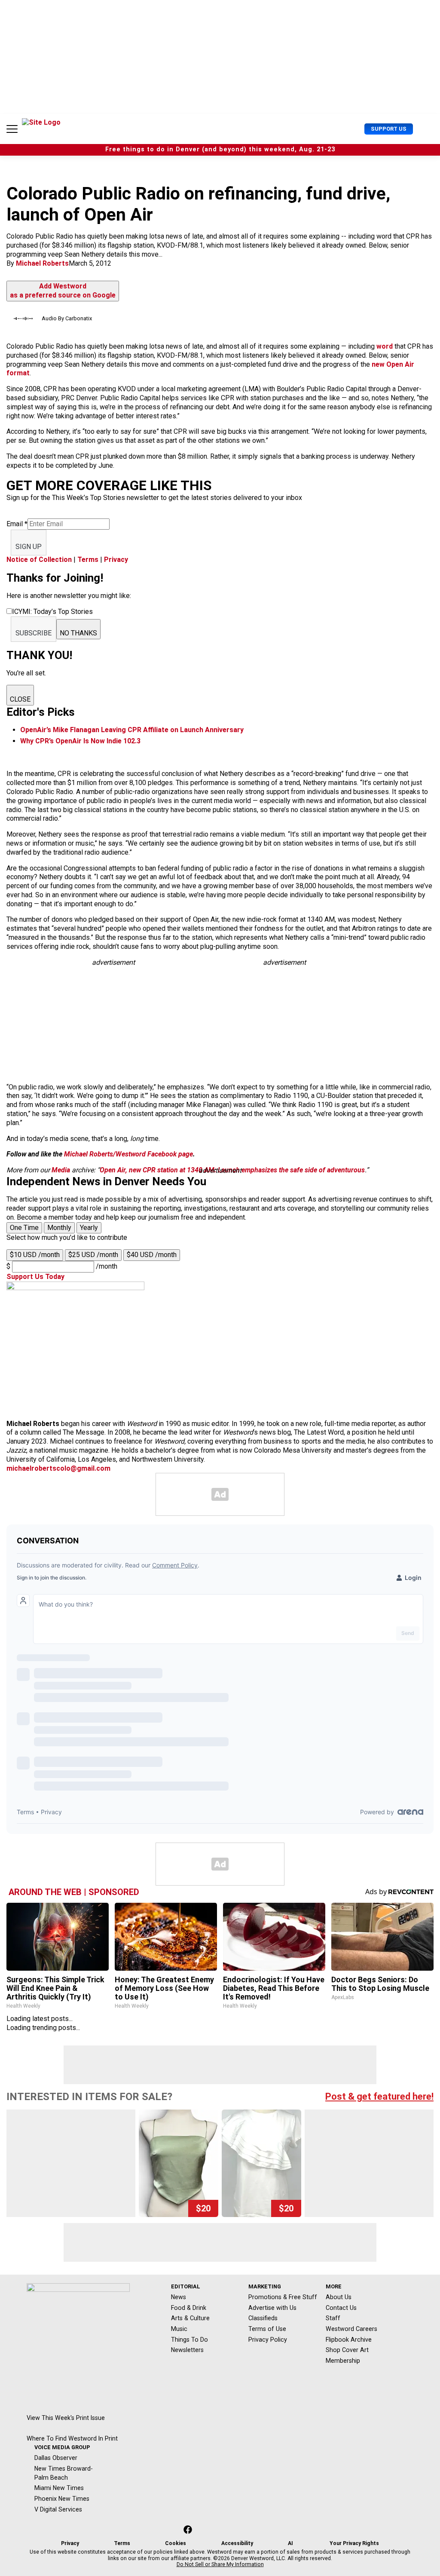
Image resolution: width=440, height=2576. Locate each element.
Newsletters (187, 2350)
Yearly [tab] (89, 1228)
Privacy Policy (268, 2340)
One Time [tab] (24, 1228)
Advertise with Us (272, 2308)
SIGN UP (29, 547)
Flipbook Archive (349, 2340)
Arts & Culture (190, 2318)
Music (179, 2329)
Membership (343, 2361)
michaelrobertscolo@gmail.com (58, 1468)
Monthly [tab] (59, 1228)
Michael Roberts (42, 263)
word (385, 346)
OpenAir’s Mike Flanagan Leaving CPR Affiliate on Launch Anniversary (132, 730)
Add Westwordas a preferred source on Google (63, 291)
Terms (88, 560)
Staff (333, 2318)
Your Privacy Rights (354, 2543)
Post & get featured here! (379, 2096)
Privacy (116, 560)
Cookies (176, 2543)
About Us (339, 2297)
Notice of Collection (39, 560)
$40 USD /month (152, 1255)
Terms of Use (267, 2329)
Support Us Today (35, 1277)
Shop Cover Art (347, 2350)
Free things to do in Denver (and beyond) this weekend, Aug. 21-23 (220, 149)
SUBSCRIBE (34, 633)
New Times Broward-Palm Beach (64, 2473)
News (179, 2297)
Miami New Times (59, 2488)
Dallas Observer (56, 2458)
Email (17, 524)
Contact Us (341, 2308)
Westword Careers (351, 2329)
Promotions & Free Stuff (283, 2297)
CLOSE (20, 699)
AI (290, 2543)
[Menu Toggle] (12, 129)
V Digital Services (58, 2509)
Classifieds (263, 2318)
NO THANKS (78, 633)
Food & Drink (189, 2308)
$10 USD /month (35, 1255)
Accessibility (237, 2543)
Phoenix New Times (62, 2499)
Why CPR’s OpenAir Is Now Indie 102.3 (80, 741)
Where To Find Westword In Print (72, 2438)
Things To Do (189, 2340)
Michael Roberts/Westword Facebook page (128, 1154)
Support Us (389, 129)
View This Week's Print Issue (66, 2418)
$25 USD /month (93, 1255)
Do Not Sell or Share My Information (220, 2564)
